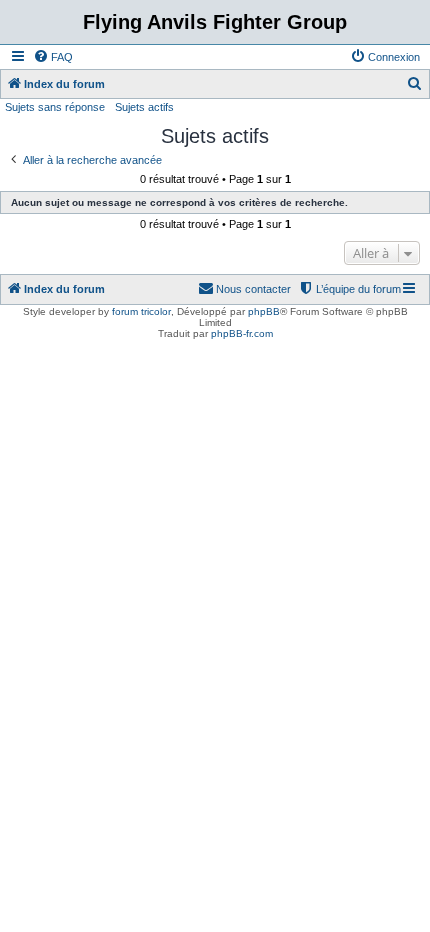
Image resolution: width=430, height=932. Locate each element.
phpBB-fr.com (242, 333)
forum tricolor (141, 311)
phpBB (264, 311)
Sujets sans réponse (55, 107)
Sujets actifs (144, 107)
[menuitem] (53, 57)
